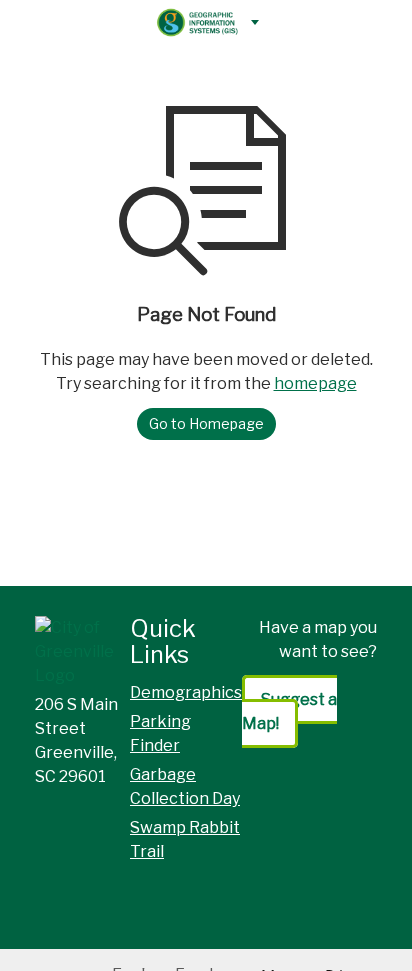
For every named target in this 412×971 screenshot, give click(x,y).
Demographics (186, 692)
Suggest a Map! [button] (289, 711)
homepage (315, 383)
